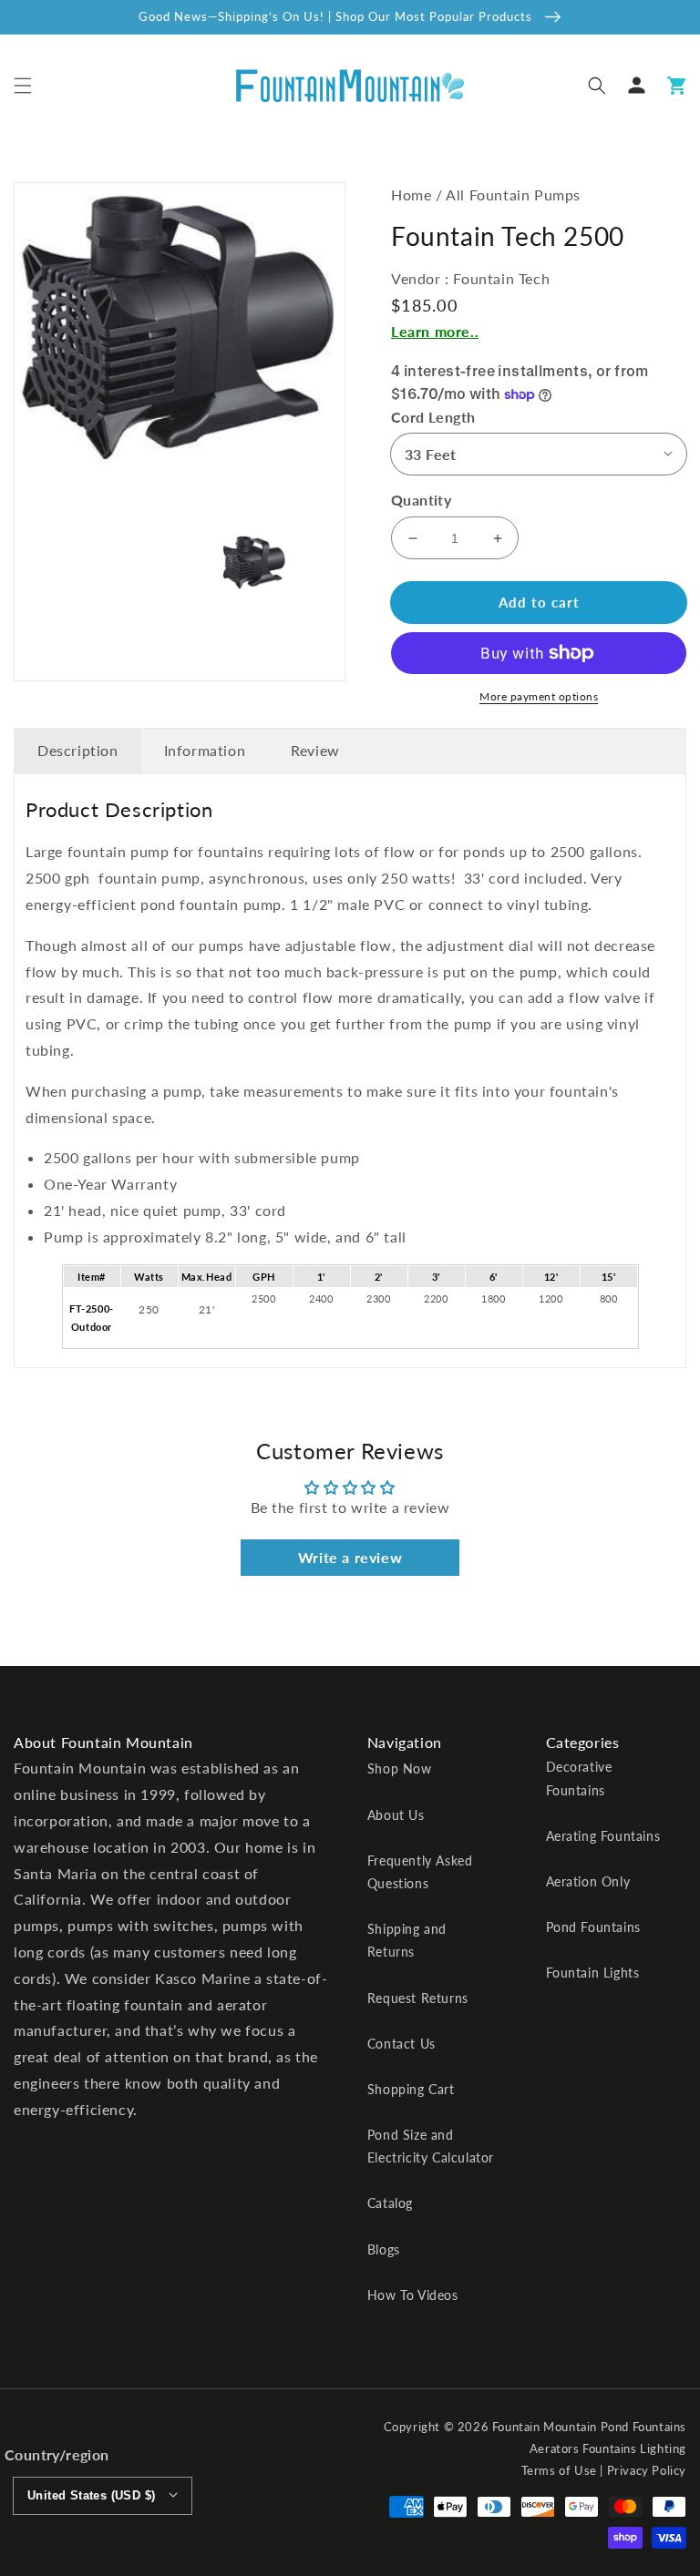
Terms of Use (559, 2470)
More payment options (539, 696)
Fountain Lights (593, 1973)
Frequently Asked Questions (420, 1872)
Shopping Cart (411, 2089)
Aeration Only (588, 1881)
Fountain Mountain (545, 2427)
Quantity (421, 500)
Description (78, 750)
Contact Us (401, 2044)
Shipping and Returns (407, 1940)
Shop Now (400, 1768)
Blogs (384, 2249)
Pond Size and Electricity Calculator (431, 2146)
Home (411, 194)
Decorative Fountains (579, 1778)
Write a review (350, 1557)
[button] (23, 86)
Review (315, 750)
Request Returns (418, 1998)
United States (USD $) (91, 2495)
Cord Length (433, 417)
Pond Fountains (593, 1927)
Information (205, 750)
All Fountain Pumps (513, 194)
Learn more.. (435, 331)
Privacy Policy (647, 2470)
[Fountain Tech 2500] (177, 327)
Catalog (390, 2203)
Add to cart (539, 602)
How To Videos (413, 2295)
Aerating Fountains (603, 1836)
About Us (396, 1815)
